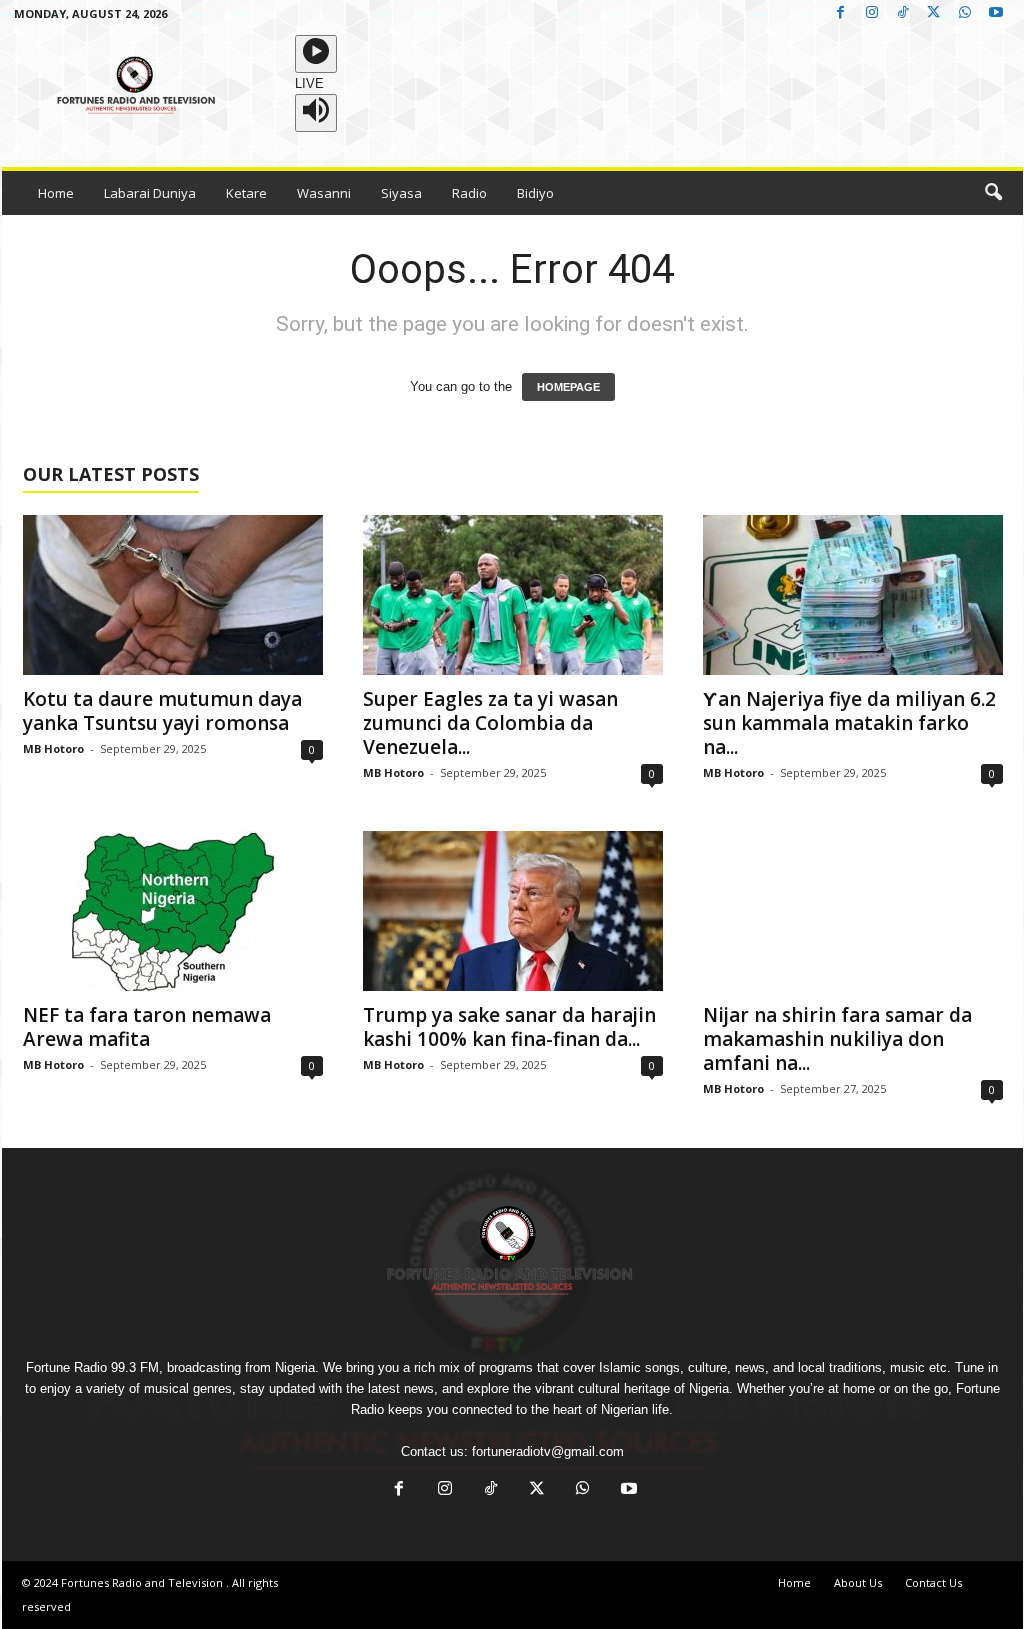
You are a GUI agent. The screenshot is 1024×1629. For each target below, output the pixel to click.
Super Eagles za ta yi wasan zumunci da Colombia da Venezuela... (490, 723)
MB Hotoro (53, 748)
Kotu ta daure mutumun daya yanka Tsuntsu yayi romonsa (162, 711)
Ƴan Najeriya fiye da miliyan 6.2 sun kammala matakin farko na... (849, 723)
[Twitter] (934, 13)
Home (56, 193)
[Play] (316, 54)
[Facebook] (841, 13)
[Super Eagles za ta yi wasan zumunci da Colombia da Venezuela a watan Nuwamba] (513, 595)
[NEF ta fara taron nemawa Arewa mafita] (173, 911)
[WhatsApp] (965, 13)
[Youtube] (996, 13)
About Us (858, 1582)
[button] (993, 193)
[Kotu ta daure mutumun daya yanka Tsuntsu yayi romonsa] (173, 595)
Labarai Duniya (150, 193)
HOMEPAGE (568, 387)
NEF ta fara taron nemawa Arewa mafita (147, 1027)
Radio (469, 193)
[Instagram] (872, 13)
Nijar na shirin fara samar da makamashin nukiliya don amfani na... (837, 1039)
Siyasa (401, 193)
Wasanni (324, 193)
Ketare (246, 193)
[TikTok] (903, 13)
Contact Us (933, 1582)
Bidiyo (535, 193)
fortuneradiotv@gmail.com (548, 1451)
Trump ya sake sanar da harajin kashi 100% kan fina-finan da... (509, 1027)
